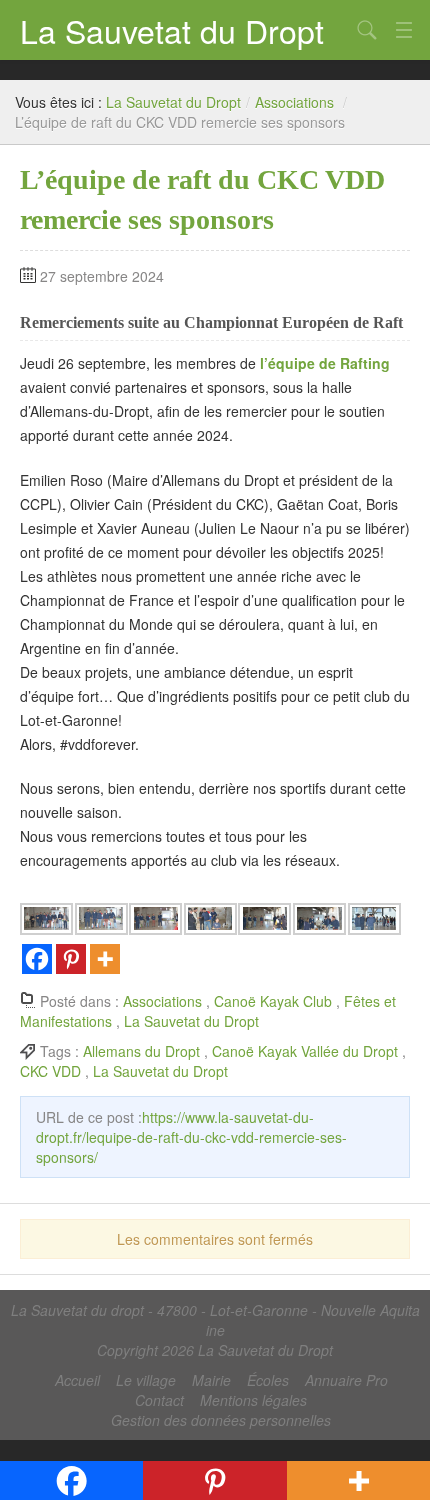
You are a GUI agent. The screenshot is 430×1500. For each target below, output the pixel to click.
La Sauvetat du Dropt (172, 30)
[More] (105, 959)
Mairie (211, 1380)
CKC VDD (50, 1071)
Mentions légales (253, 1400)
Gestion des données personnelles (221, 1420)
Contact (159, 1400)
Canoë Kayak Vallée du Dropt (305, 1051)
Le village (146, 1380)
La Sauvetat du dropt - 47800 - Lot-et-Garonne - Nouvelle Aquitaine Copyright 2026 (215, 1330)
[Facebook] (37, 959)
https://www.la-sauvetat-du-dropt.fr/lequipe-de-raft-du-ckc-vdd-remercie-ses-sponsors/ (191, 1137)
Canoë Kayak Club (273, 1001)
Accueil (77, 1380)
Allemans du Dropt (141, 1051)
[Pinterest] (71, 959)
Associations (294, 102)
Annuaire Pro (346, 1380)
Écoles (268, 1380)
